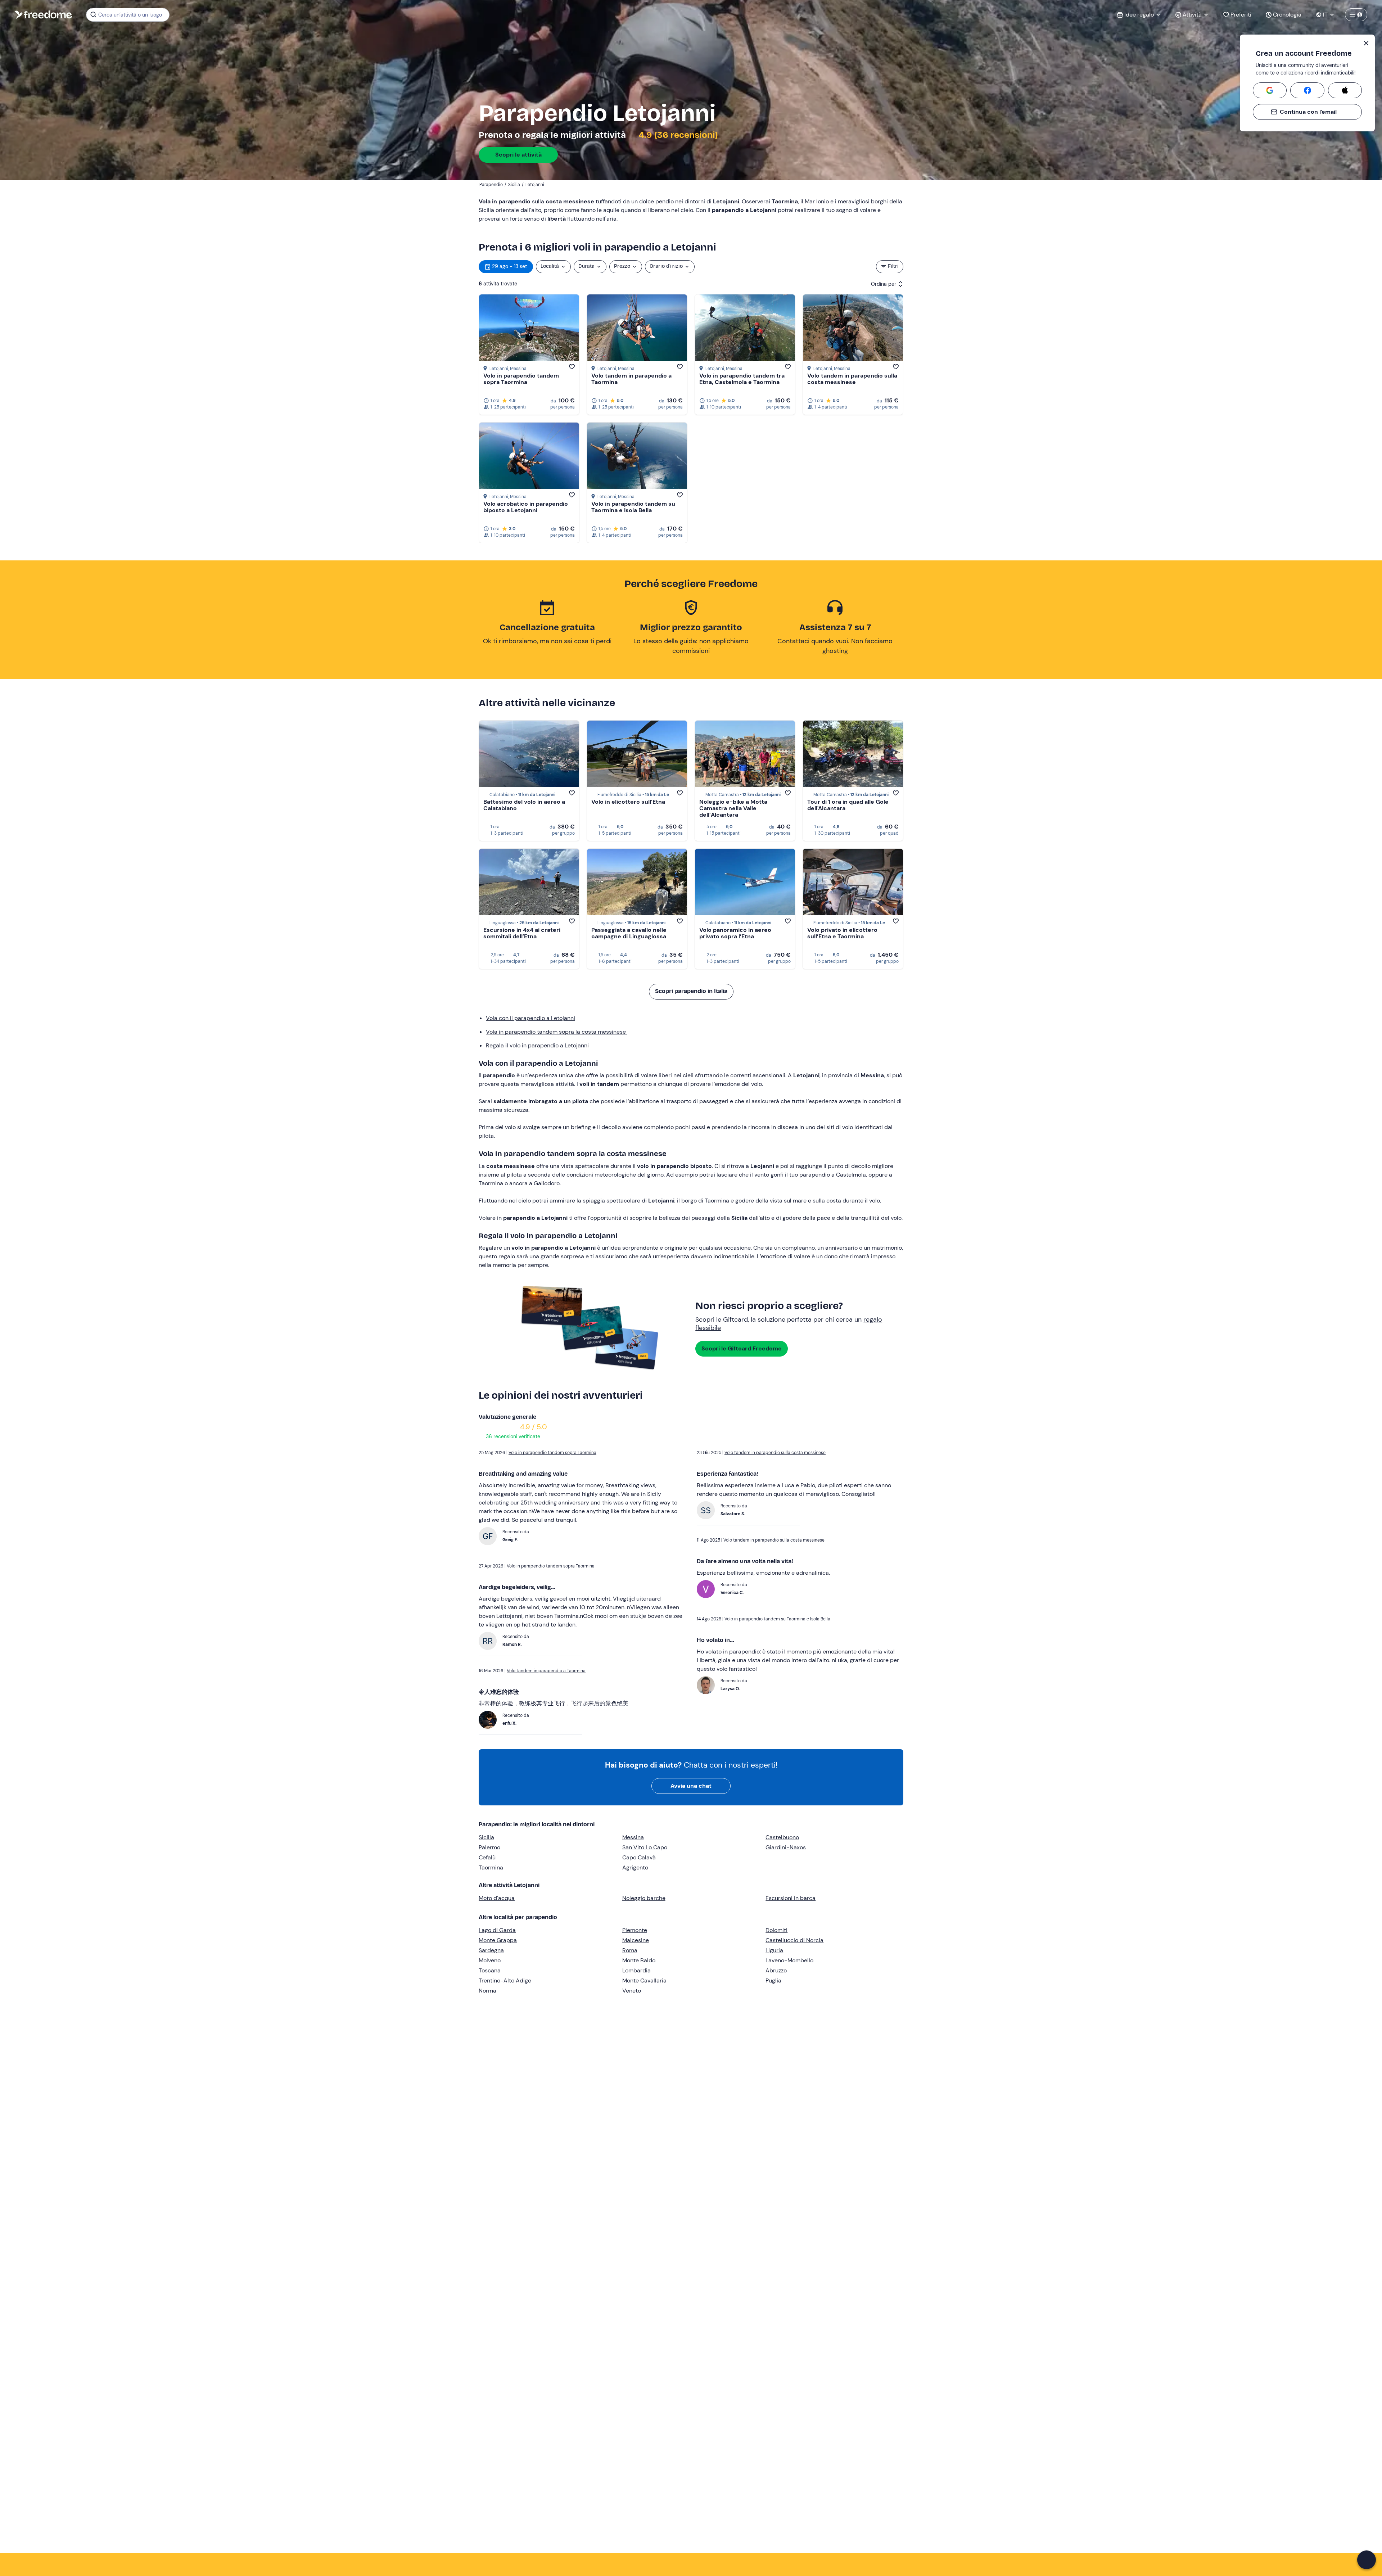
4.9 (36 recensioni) (677, 135)
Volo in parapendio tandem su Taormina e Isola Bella (633, 507)
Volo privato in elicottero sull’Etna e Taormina (842, 933)
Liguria (774, 1950)
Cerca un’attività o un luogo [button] (130, 15)
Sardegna (491, 1950)
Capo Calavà (639, 1857)
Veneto (632, 1991)
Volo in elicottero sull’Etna (628, 802)
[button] (1367, 2560)
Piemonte (635, 1930)
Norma (487, 1991)
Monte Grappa (498, 1940)
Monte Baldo (639, 1960)
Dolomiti (776, 1930)
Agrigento (635, 1867)
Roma (630, 1950)
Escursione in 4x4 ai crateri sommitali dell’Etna (522, 933)
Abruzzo (776, 1970)
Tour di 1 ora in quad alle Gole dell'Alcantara (848, 805)
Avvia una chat (691, 1786)
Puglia (773, 1981)
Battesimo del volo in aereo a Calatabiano (524, 805)
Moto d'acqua (497, 1898)
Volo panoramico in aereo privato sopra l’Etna (735, 933)
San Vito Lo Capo (645, 1847)
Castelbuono (782, 1837)
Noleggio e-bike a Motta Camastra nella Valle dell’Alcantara (733, 808)
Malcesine (636, 1940)
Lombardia (636, 1970)
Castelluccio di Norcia (794, 1940)
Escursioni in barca (791, 1898)
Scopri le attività (518, 155)
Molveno (490, 1960)
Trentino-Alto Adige (505, 1981)
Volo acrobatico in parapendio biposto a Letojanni (526, 507)
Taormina (491, 1867)
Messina (633, 1837)
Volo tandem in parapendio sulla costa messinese (852, 379)
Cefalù (487, 1857)
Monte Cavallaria (644, 1981)
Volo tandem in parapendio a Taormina (631, 379)
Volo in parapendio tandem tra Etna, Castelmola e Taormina (742, 379)
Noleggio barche (644, 1898)
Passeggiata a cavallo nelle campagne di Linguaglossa (629, 933)
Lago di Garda (497, 1930)
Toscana (490, 1970)
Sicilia (486, 1837)
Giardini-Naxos (786, 1847)
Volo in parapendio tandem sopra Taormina (521, 379)
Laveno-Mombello (789, 1960)
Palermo (489, 1847)
